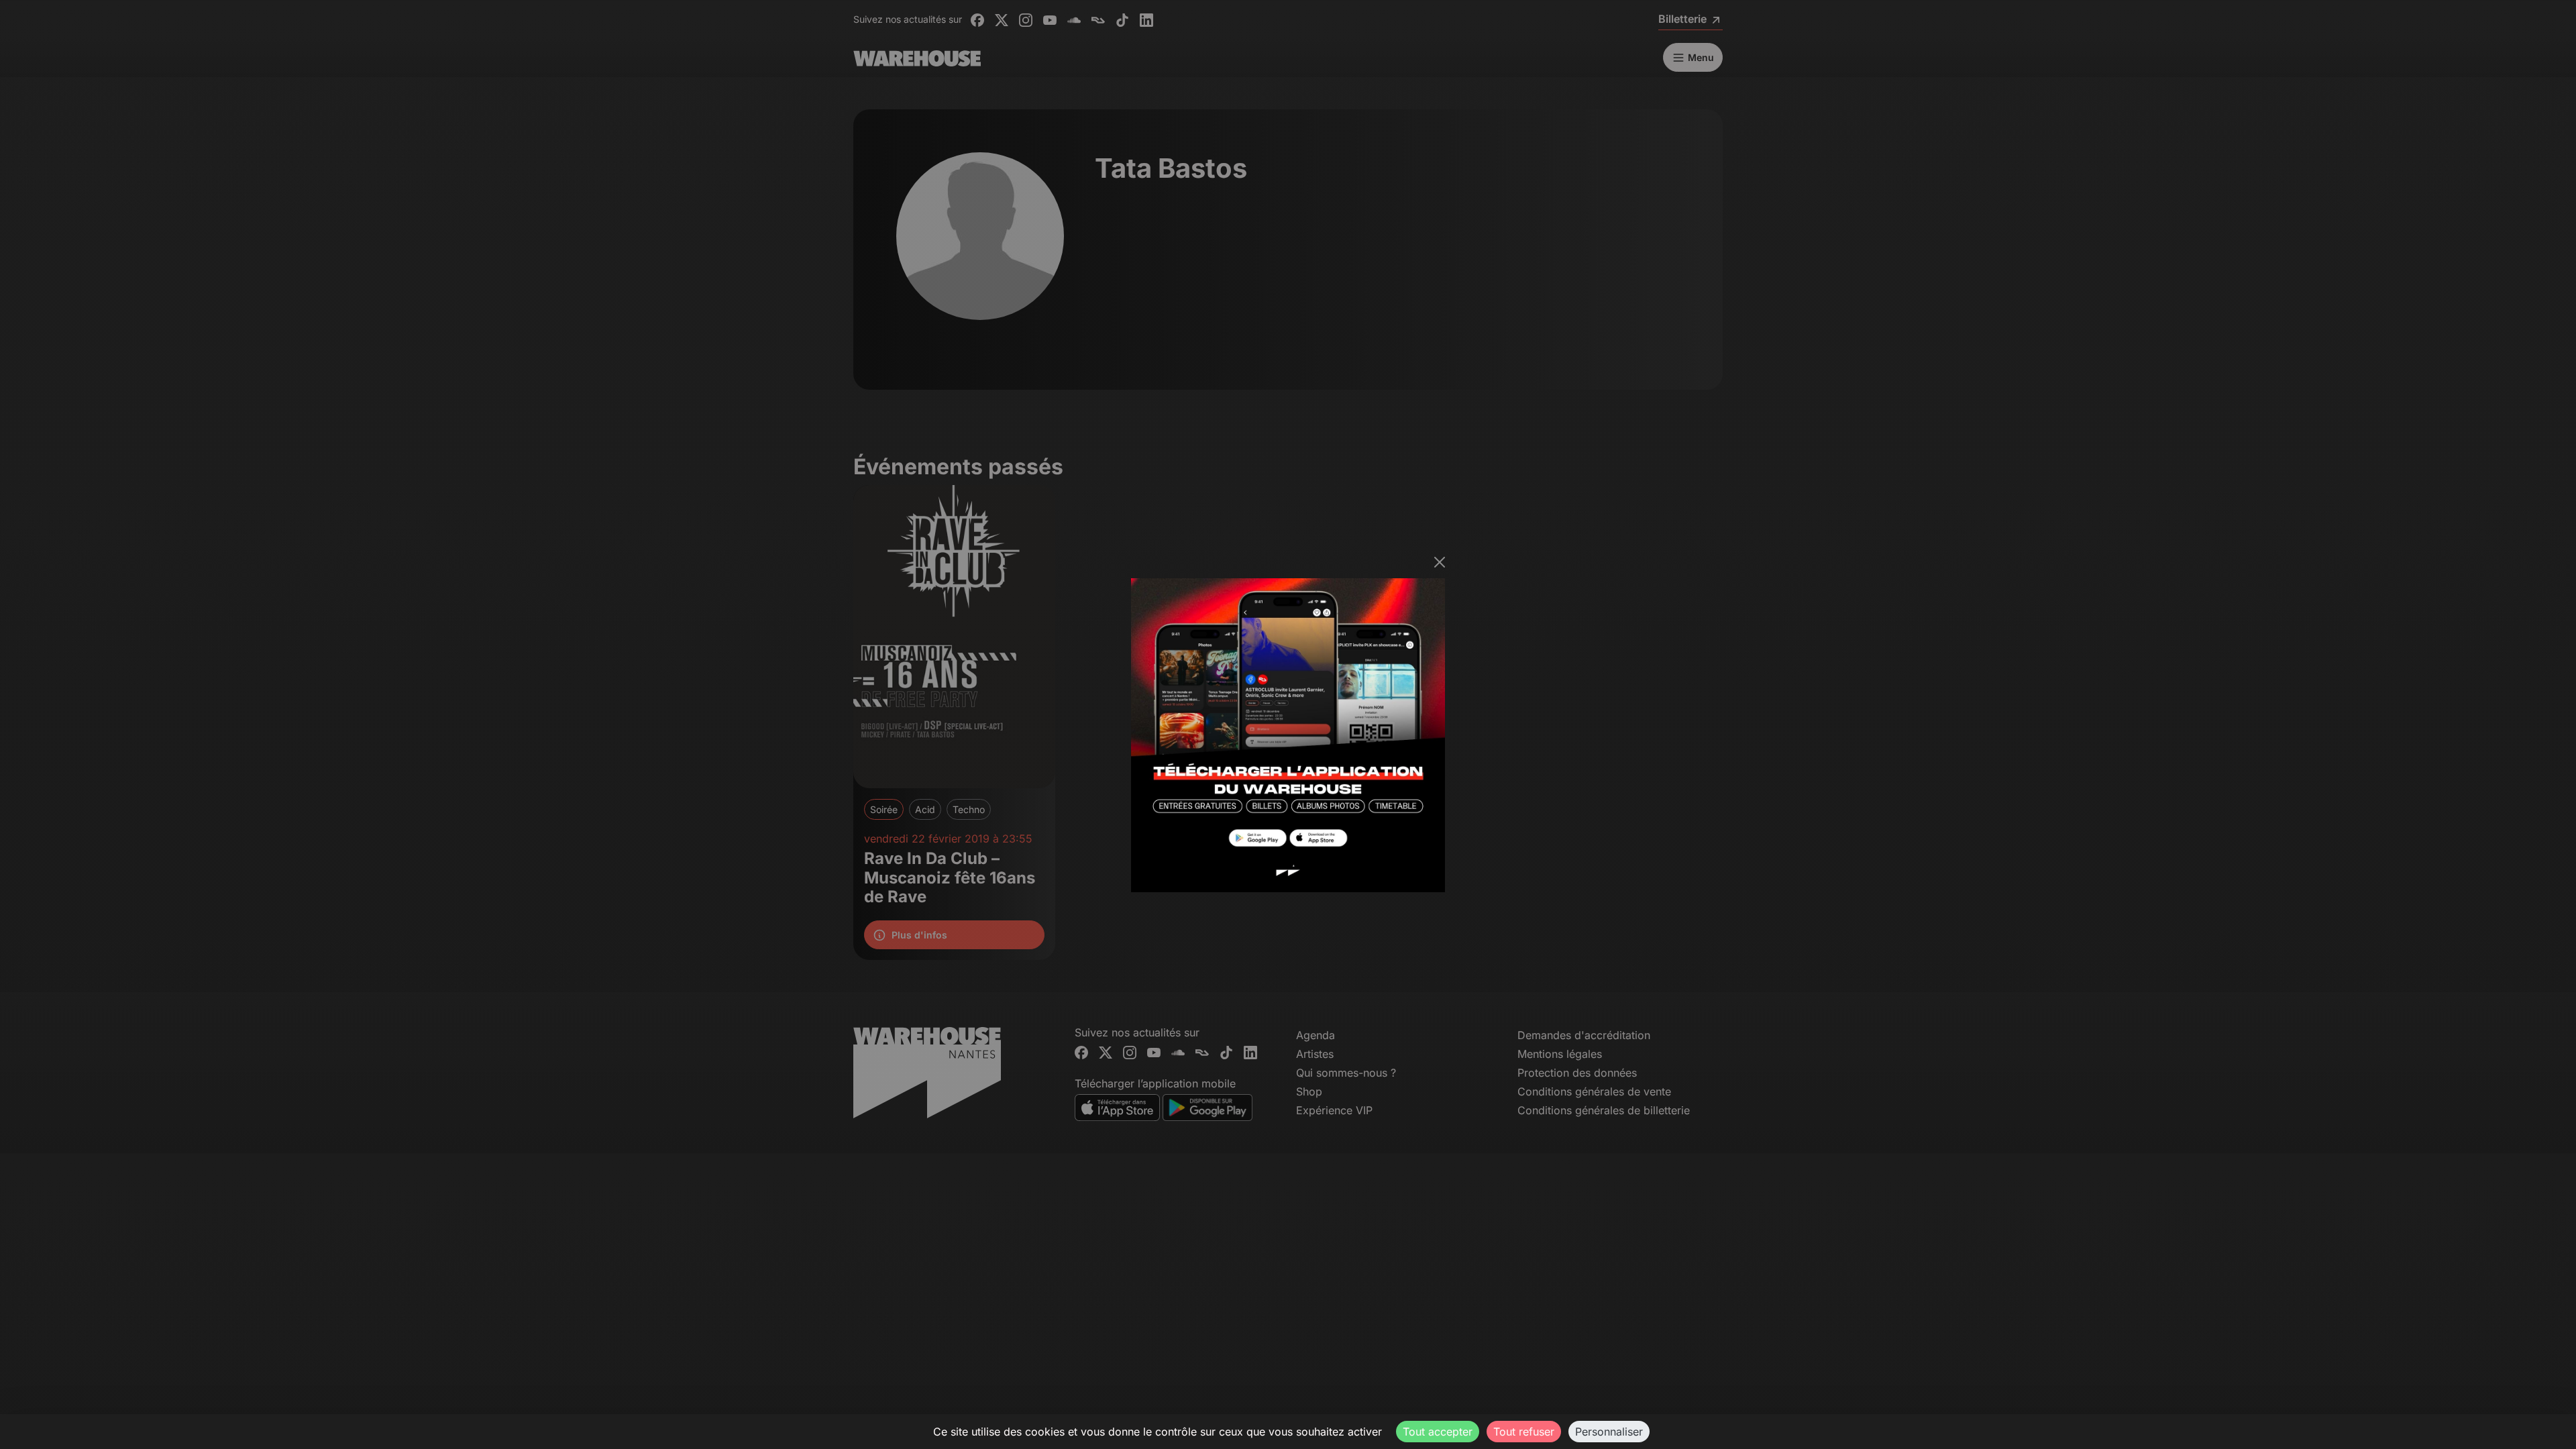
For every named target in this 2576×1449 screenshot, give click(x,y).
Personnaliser (1609, 1432)
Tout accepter (1438, 1432)
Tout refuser (1524, 1432)
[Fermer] (1440, 562)
